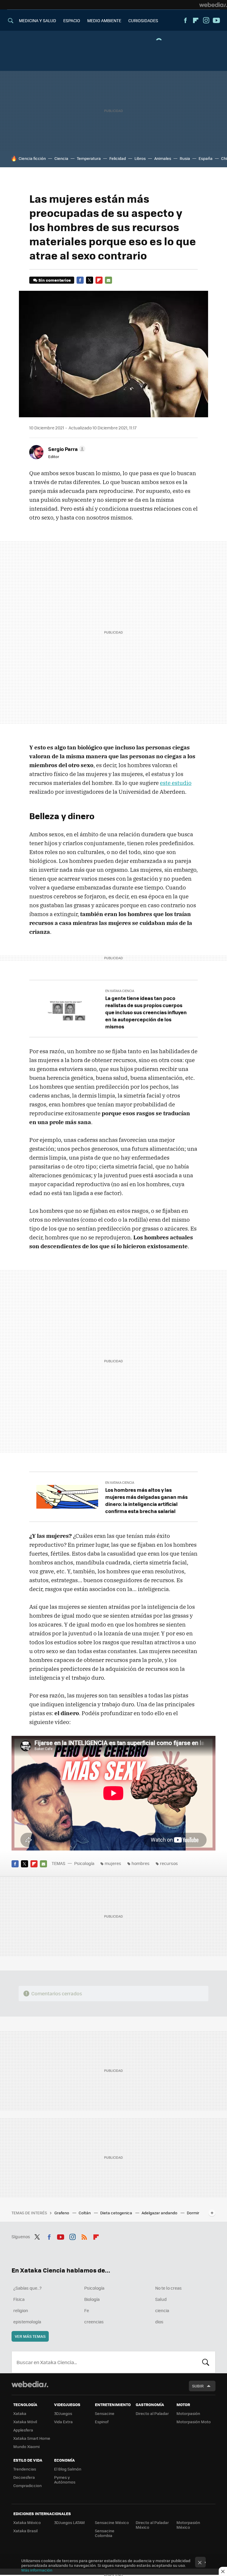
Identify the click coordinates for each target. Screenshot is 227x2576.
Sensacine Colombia (105, 2533)
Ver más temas (30, 2336)
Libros (140, 158)
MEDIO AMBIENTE (104, 20)
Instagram (206, 20)
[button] (66, 449)
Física (19, 2299)
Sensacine (105, 2413)
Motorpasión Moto (194, 2422)
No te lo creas (168, 2288)
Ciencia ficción (32, 158)
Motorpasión (188, 2413)
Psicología (84, 1863)
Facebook (185, 20)
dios (159, 2322)
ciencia (162, 2310)
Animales (163, 158)
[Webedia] (213, 5)
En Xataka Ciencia (120, 991)
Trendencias (25, 2469)
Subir (198, 2386)
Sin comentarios (55, 280)
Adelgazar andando (160, 2213)
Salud (161, 2299)
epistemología (27, 2322)
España (206, 158)
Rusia (185, 158)
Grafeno (62, 2213)
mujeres (113, 1863)
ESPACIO (72, 20)
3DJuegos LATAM (69, 2522)
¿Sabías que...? (27, 2288)
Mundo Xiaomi (26, 2446)
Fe (87, 2310)
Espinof (102, 2422)
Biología (92, 2299)
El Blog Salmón (68, 2469)
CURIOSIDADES (143, 20)
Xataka (20, 2413)
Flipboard (196, 20)
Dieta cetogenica (117, 2213)
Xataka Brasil (25, 2531)
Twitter (90, 280)
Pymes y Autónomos (65, 2480)
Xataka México (27, 2522)
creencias (94, 2322)
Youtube (216, 20)
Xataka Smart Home (32, 2438)
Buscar (206, 2362)
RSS (84, 2236)
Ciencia (61, 158)
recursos (169, 1863)
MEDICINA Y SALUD (38, 20)
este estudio (176, 783)
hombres (141, 1863)
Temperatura (89, 158)
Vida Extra (63, 2422)
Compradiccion (27, 2485)
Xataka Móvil (25, 2422)
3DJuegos (63, 2413)
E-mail (108, 280)
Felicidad (118, 158)
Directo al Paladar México (152, 2525)
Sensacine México (112, 2522)
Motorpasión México (188, 2525)
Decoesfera (24, 2477)
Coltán (85, 2213)
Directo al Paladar (152, 2413)
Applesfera (23, 2430)
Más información (37, 2570)
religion (21, 2310)
